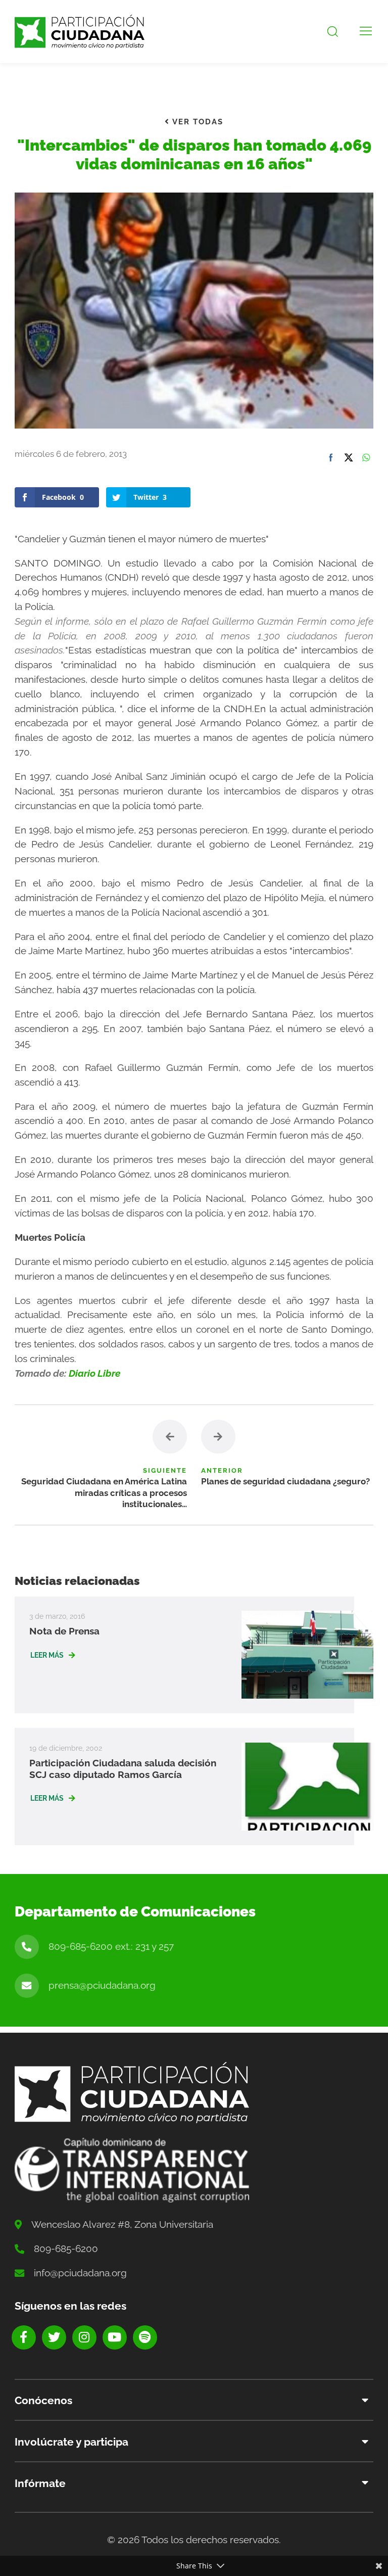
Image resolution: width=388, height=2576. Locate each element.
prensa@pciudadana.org (102, 1985)
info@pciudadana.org (80, 2273)
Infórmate (40, 2483)
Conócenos (43, 2400)
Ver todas (197, 122)
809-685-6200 (66, 2249)
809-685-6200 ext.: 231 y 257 (111, 1946)
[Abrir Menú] (366, 32)
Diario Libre (94, 1373)
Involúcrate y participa (71, 2442)
